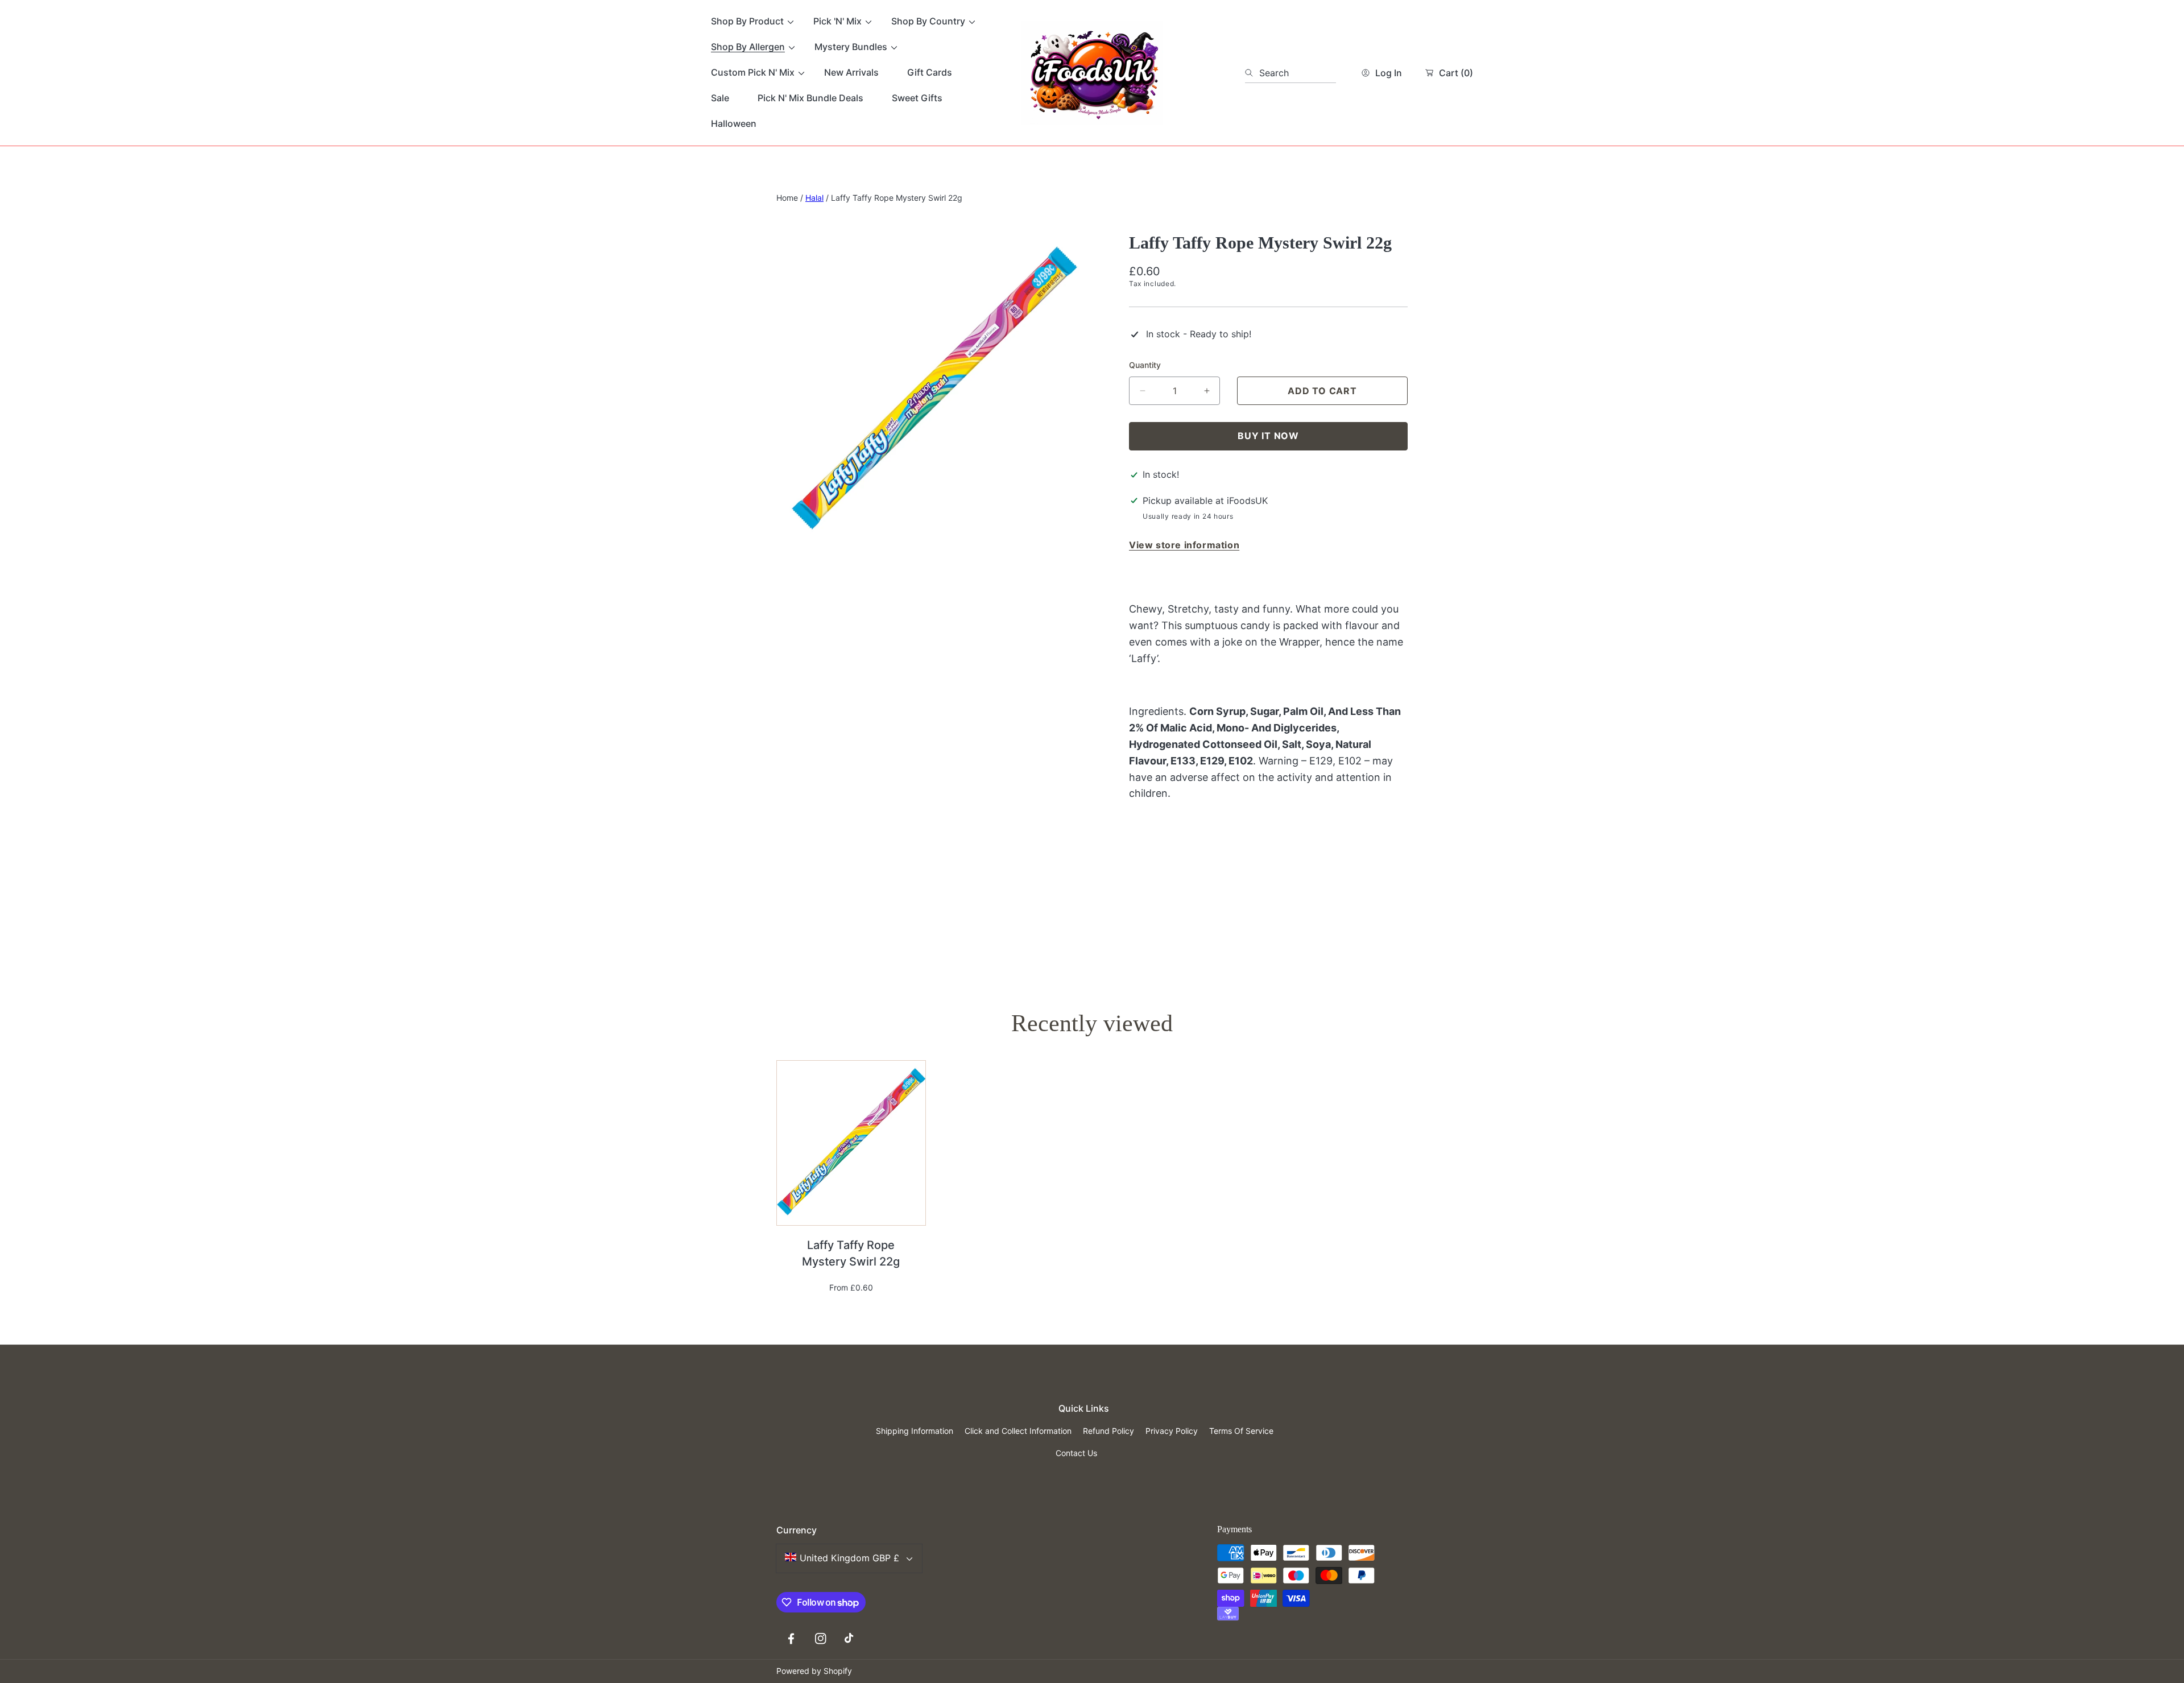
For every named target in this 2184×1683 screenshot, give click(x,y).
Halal (814, 198)
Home (787, 198)
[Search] (1252, 73)
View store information (1184, 545)
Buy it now (1268, 436)
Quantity (1145, 365)
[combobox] (1290, 73)
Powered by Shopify (814, 1671)
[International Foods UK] (1092, 73)
